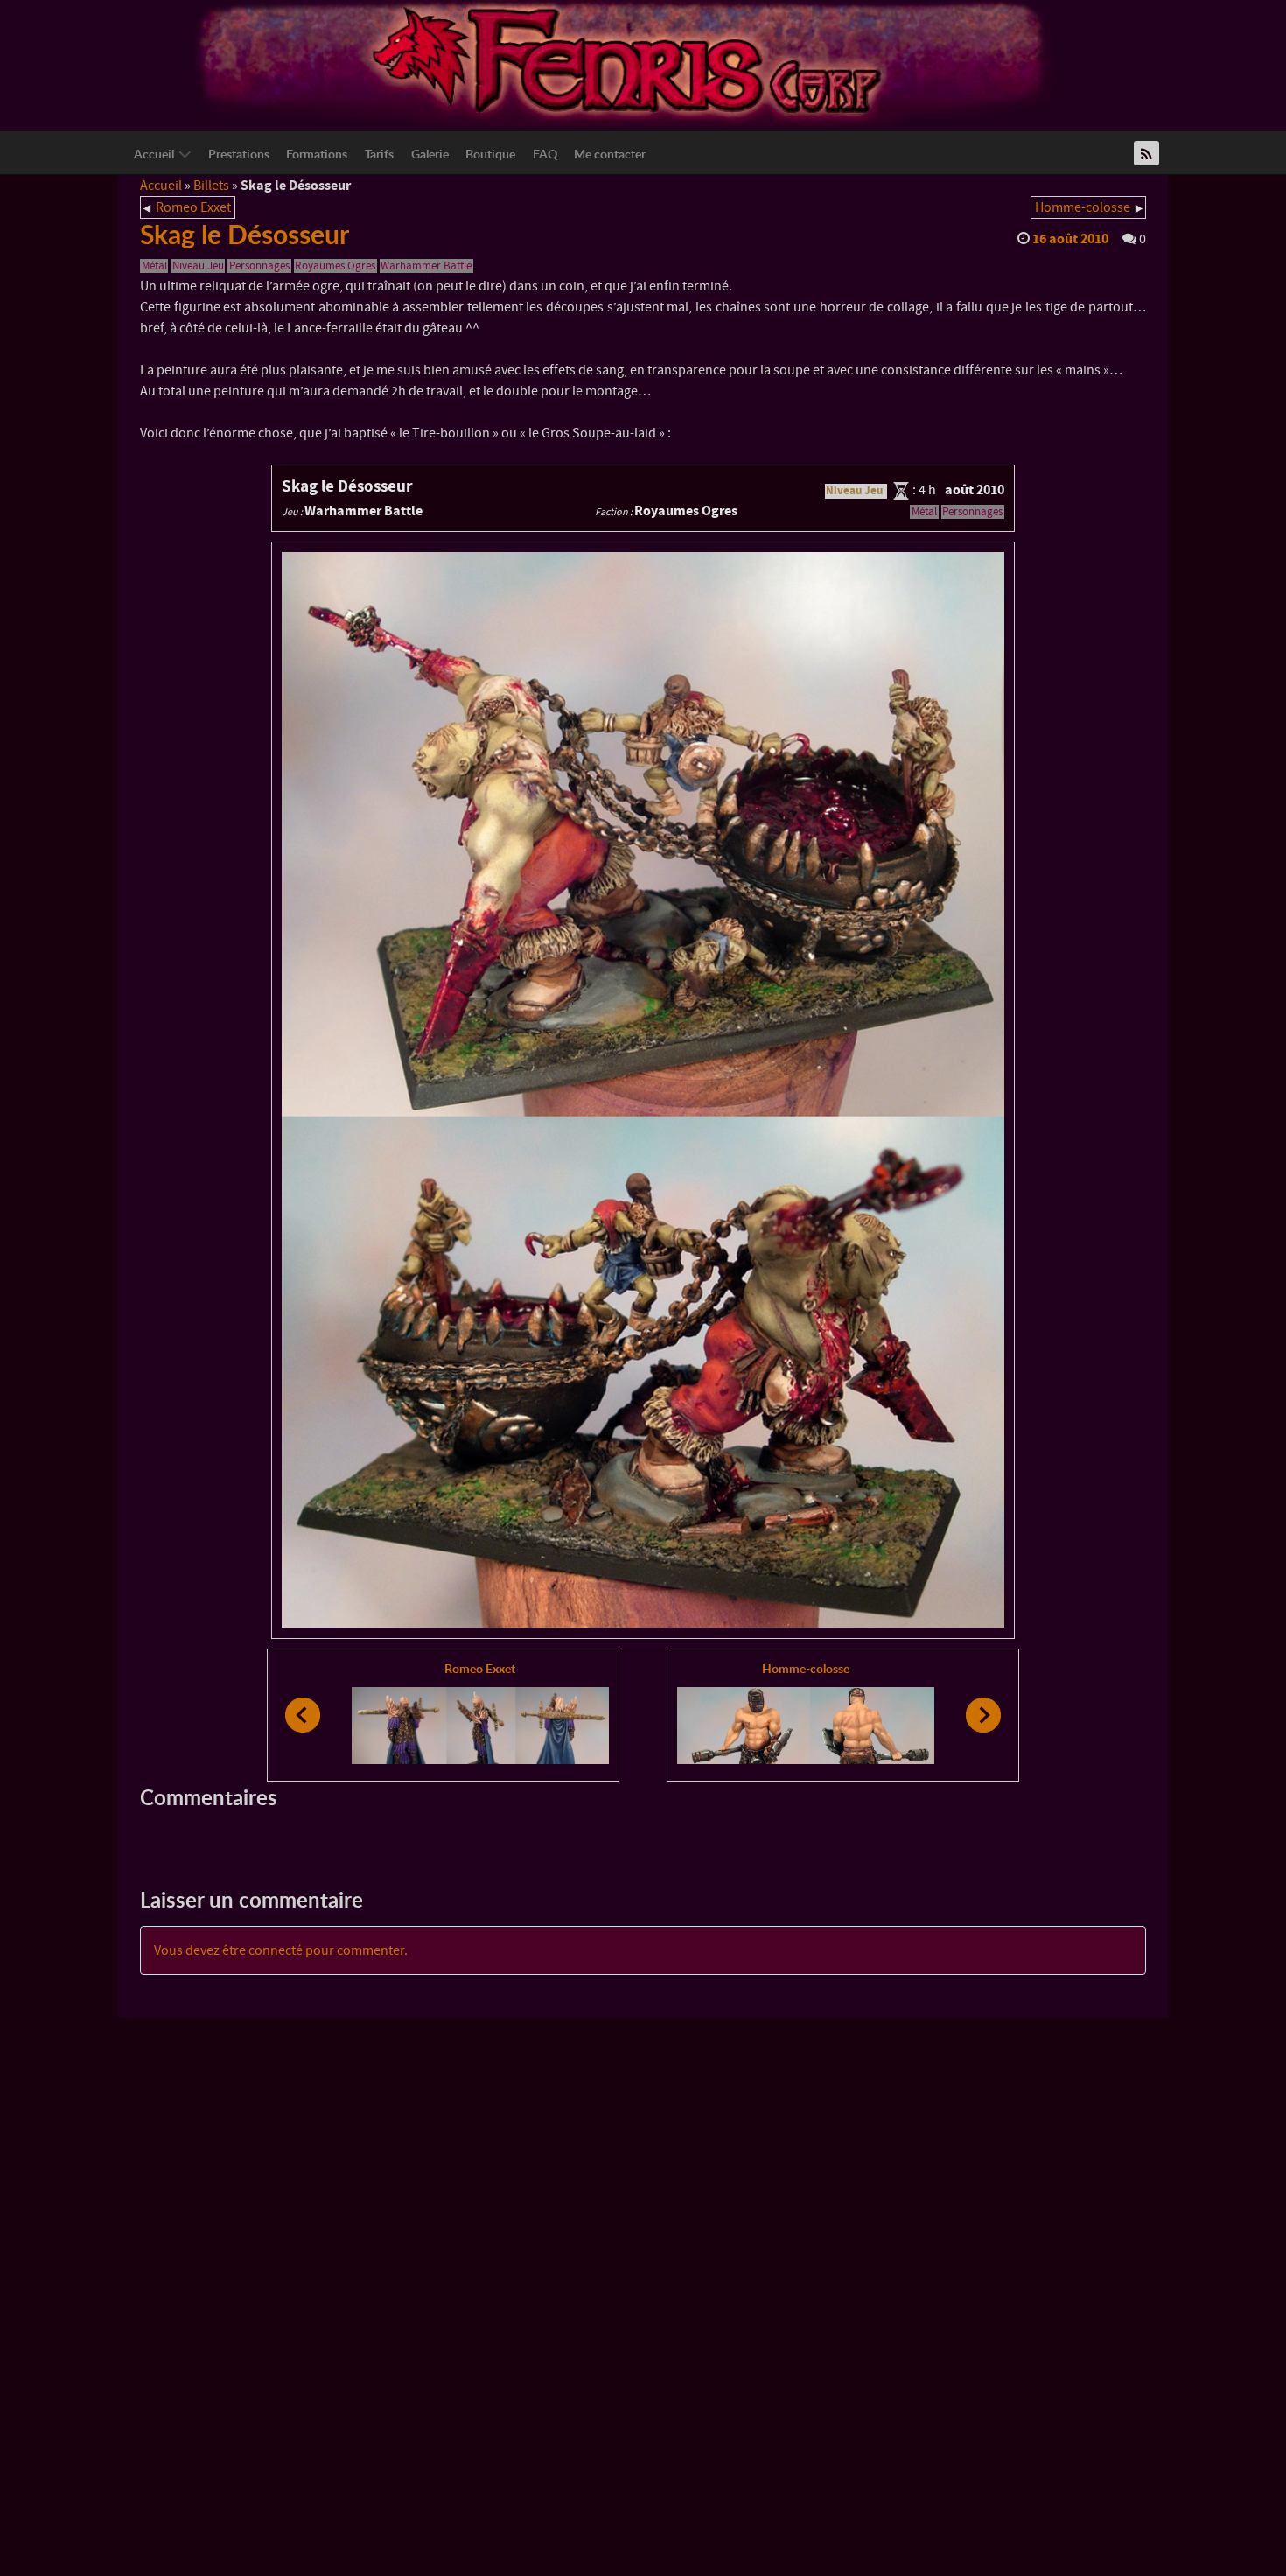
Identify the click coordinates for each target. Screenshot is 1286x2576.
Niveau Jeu (198, 266)
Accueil (161, 185)
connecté (276, 1950)
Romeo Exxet (193, 207)
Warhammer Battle (426, 266)
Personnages (259, 266)
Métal (154, 266)
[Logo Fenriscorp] (630, 62)
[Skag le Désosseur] (643, 1090)
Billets (211, 185)
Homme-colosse (1083, 207)
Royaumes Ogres (335, 266)
